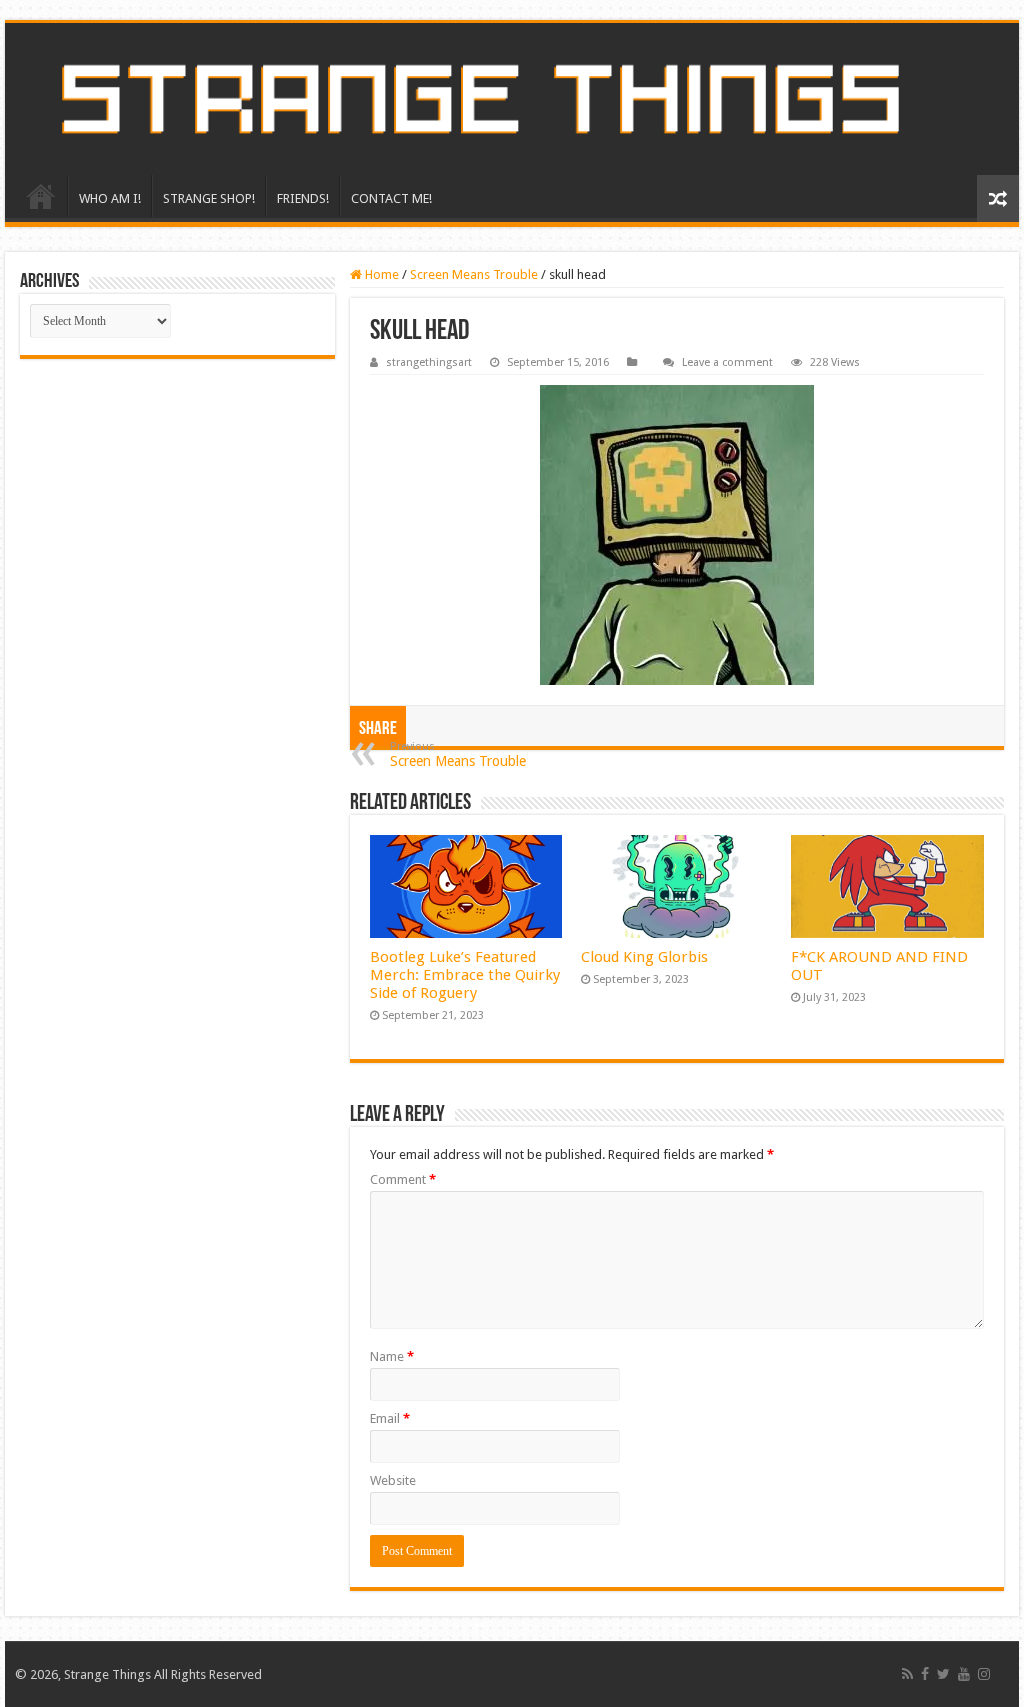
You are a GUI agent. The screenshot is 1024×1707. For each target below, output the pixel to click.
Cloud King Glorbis (644, 957)
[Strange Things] (512, 99)
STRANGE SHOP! (209, 198)
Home (380, 274)
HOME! (41, 196)
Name (392, 1356)
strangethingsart (429, 362)
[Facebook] (925, 1674)
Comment (403, 1179)
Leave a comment (727, 362)
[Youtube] (964, 1674)
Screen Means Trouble (474, 274)
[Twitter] (943, 1674)
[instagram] (984, 1674)
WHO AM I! (110, 198)
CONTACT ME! (391, 198)
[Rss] (907, 1674)
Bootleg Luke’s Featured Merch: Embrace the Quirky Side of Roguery (465, 975)
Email (390, 1418)
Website (393, 1480)
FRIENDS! (303, 198)
